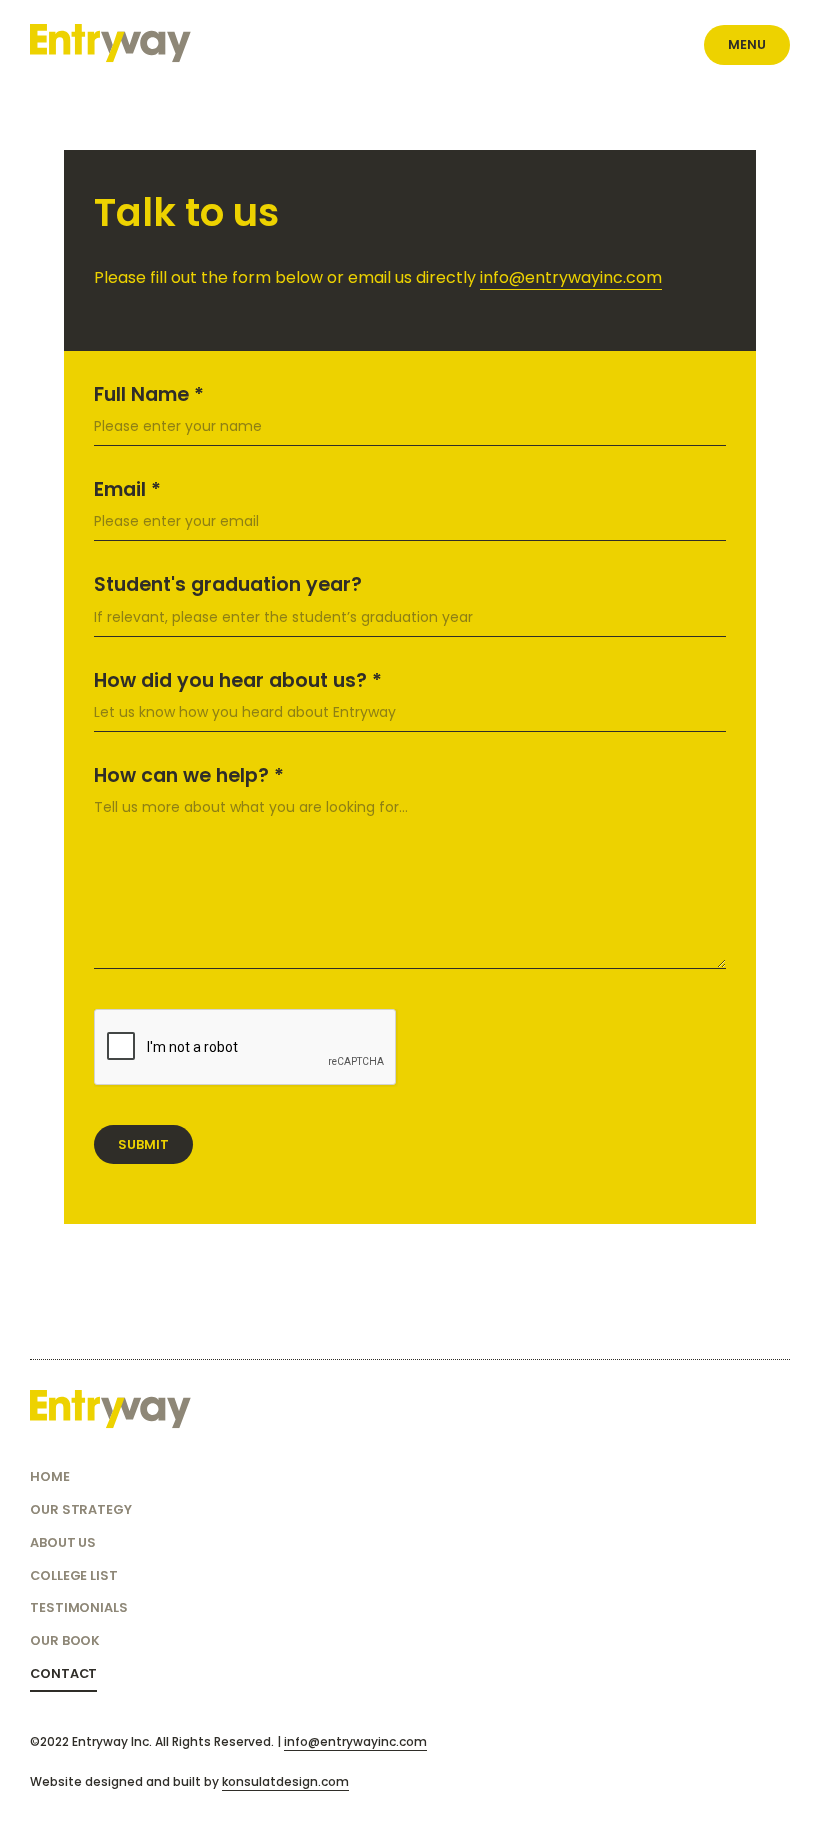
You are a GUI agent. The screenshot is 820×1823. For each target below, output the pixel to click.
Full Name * (149, 394)
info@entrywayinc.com (571, 277)
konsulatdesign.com (285, 1781)
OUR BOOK (65, 1640)
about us (63, 1542)
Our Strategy (81, 1509)
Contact (63, 1673)
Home (50, 1476)
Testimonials (79, 1607)
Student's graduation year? (228, 584)
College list (74, 1575)
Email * (127, 489)
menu (747, 44)
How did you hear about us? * (238, 680)
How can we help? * (189, 775)
